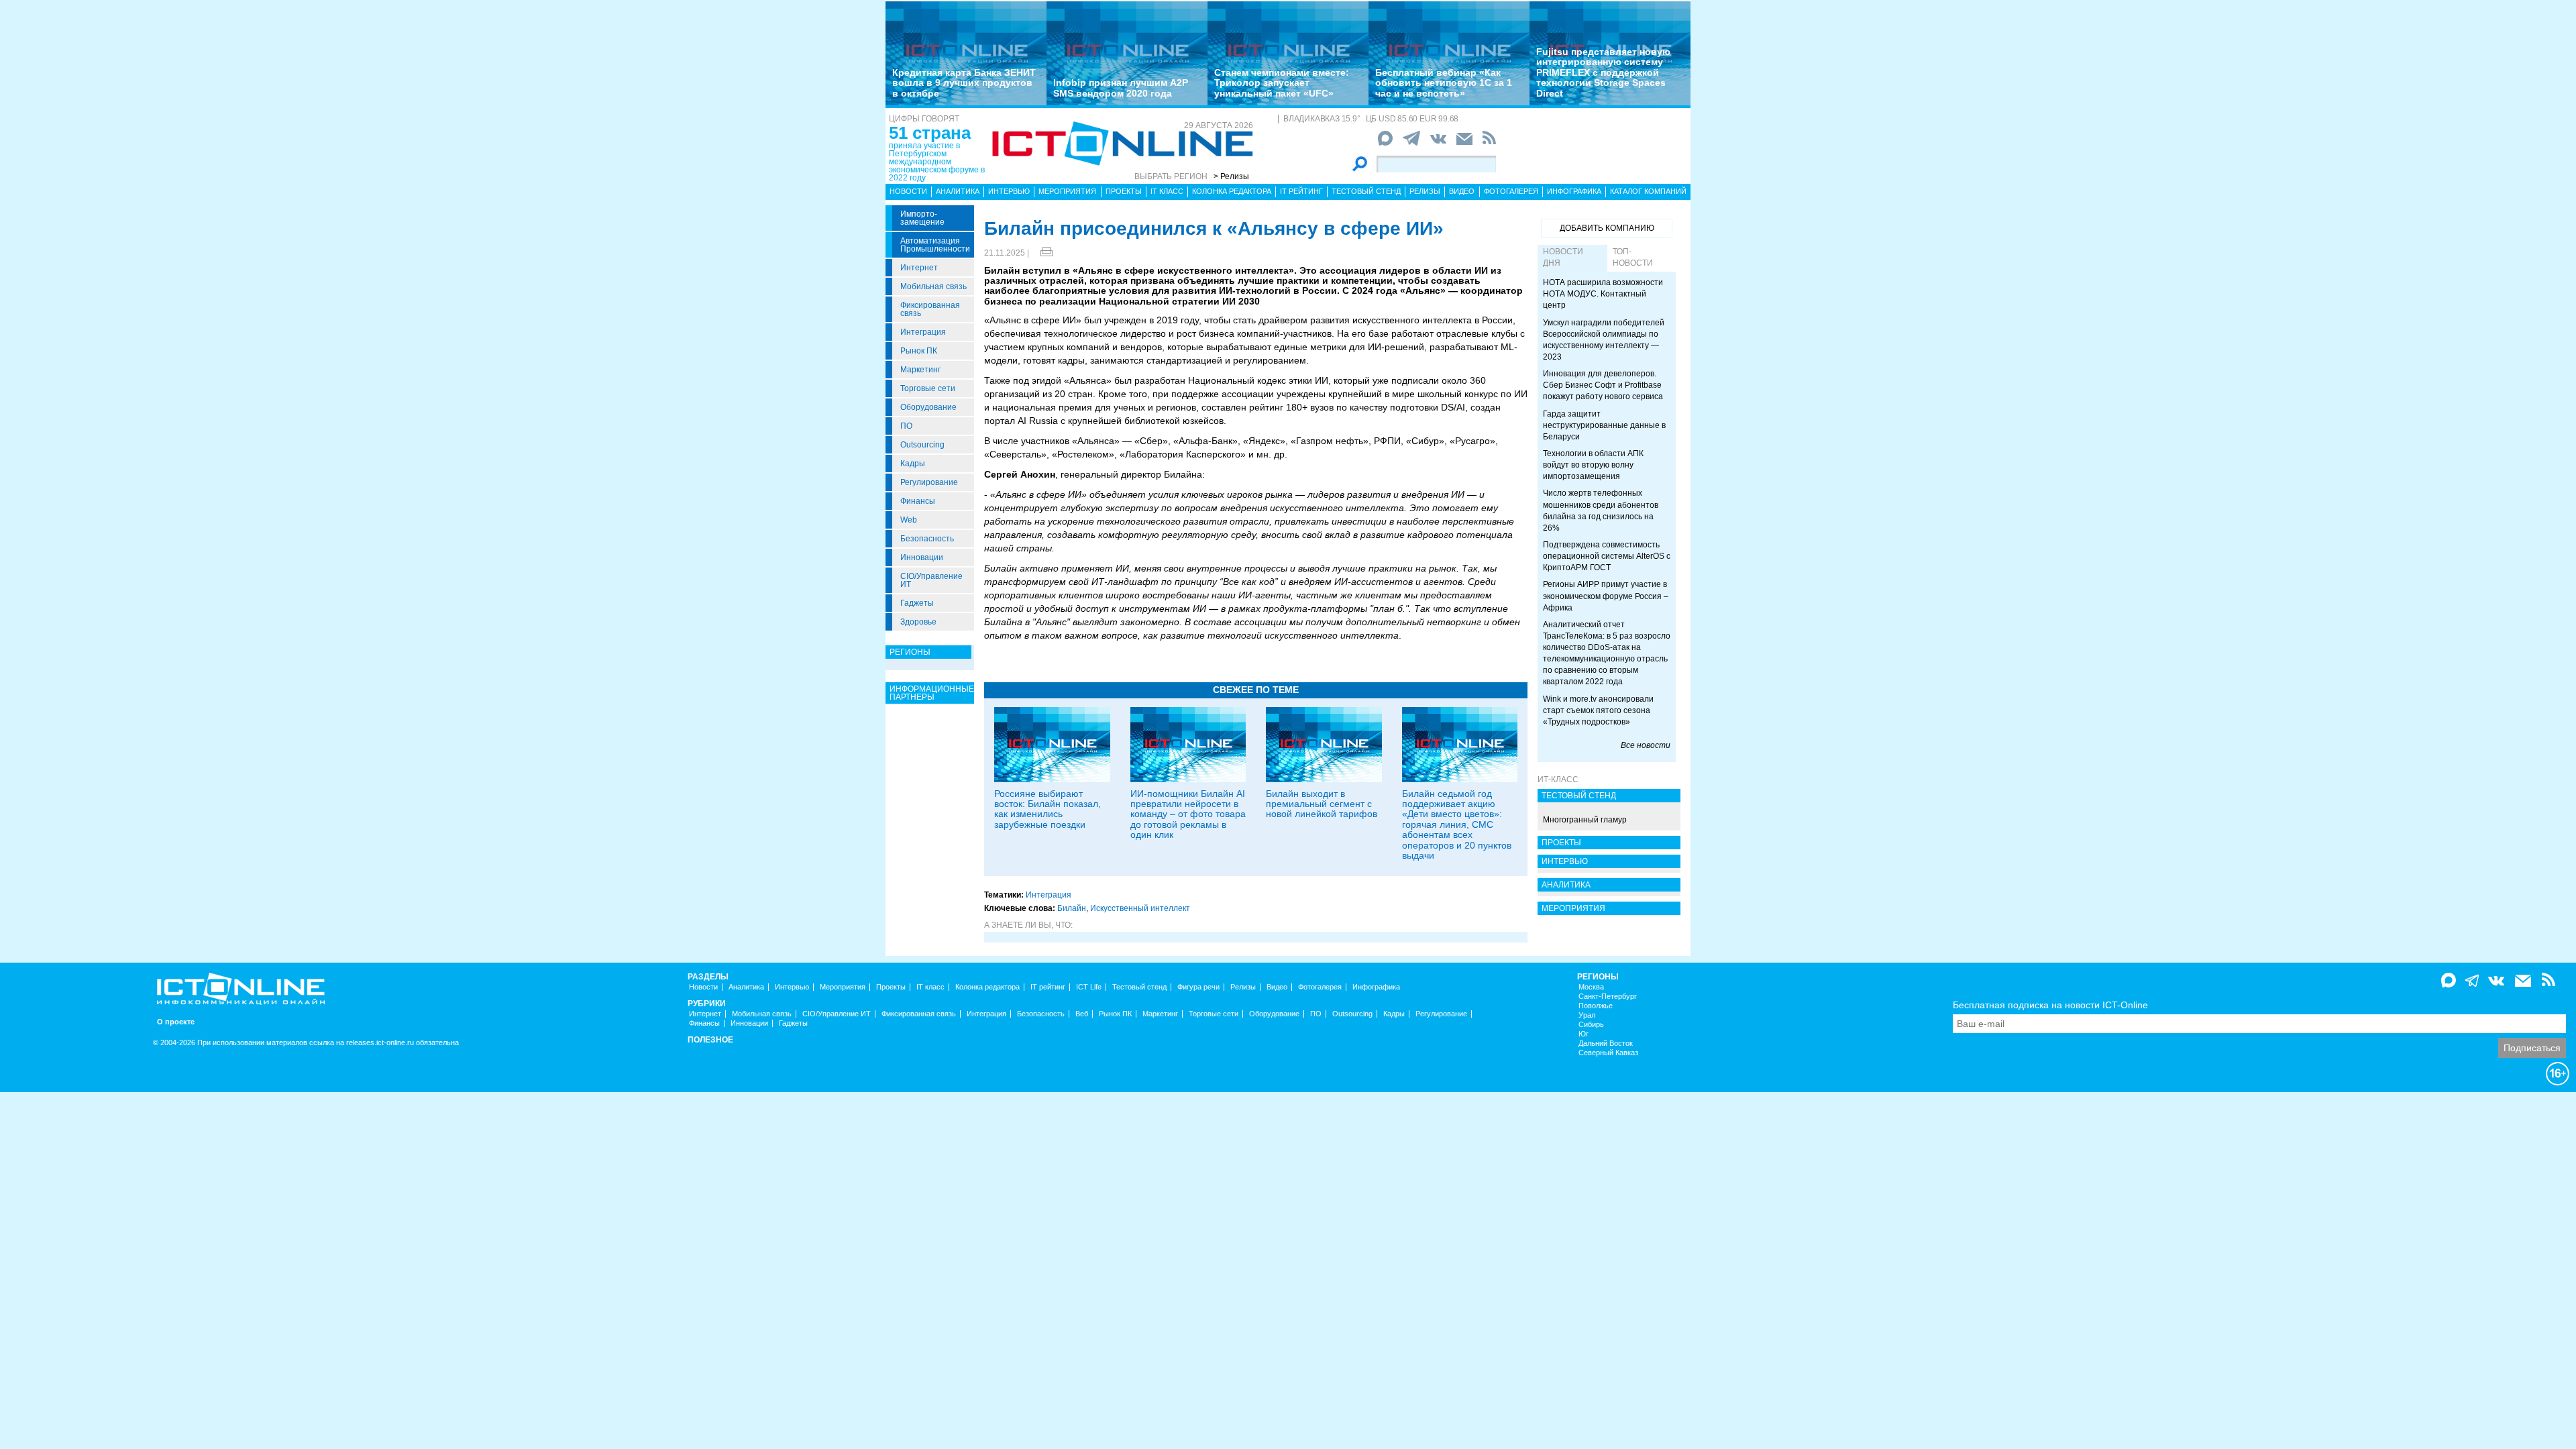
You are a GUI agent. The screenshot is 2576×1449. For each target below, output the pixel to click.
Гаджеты (917, 603)
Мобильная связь (933, 286)
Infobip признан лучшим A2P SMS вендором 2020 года (1121, 88)
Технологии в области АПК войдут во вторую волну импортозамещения (1593, 465)
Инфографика (1574, 191)
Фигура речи (1198, 987)
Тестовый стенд (1366, 191)
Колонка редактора (1232, 191)
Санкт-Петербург (1608, 997)
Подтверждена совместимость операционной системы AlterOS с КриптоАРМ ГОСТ (1607, 556)
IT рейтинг (1301, 191)
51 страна (930, 133)
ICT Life (1089, 987)
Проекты (1124, 191)
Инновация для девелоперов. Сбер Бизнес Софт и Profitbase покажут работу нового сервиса (1603, 385)
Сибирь (1591, 1025)
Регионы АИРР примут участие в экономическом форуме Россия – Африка (1606, 596)
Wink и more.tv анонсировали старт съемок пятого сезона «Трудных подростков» (1598, 710)
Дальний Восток (1606, 1043)
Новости (908, 191)
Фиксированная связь (930, 309)
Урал (1587, 1015)
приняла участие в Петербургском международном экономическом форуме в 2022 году (937, 162)
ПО (906, 426)
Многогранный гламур (1585, 820)
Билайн (1072, 908)
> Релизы (1231, 176)
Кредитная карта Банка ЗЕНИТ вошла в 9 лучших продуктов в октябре (964, 83)
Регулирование (929, 482)
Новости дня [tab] (1563, 257)
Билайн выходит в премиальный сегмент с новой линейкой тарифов (1322, 804)
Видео (1462, 191)
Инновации (922, 557)
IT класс (1167, 191)
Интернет (919, 268)
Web (909, 520)
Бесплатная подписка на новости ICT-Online (2050, 1005)
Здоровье (918, 622)
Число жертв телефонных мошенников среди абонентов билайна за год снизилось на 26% (1601, 510)
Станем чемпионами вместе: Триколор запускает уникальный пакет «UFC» (1282, 83)
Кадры (913, 464)
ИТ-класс (1558, 780)
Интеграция (923, 332)
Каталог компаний (1648, 191)
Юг (1584, 1034)
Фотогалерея (1511, 191)
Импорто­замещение (922, 218)
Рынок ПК (919, 351)
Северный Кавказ (1608, 1053)
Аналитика (958, 191)
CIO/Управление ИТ (931, 580)
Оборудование (928, 407)
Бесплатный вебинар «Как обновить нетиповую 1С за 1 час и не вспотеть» (1444, 83)
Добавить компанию (1607, 228)
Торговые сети (928, 388)
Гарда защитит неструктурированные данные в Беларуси (1604, 425)
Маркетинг (920, 370)
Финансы (918, 501)
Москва (1591, 987)
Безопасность (927, 539)
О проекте (176, 1022)
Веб (1082, 1014)
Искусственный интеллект (1140, 908)
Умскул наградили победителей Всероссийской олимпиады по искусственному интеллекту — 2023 (1604, 340)
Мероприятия (1067, 191)
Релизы (1425, 191)
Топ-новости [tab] (1633, 257)
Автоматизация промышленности (935, 245)
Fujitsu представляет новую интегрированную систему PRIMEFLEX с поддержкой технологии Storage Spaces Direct (1603, 72)
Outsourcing (922, 445)
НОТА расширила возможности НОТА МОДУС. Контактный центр (1603, 294)
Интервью (1009, 191)
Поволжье (1596, 1006)
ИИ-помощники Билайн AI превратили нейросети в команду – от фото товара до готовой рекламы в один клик (1188, 814)
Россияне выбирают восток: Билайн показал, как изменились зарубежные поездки (1048, 809)
